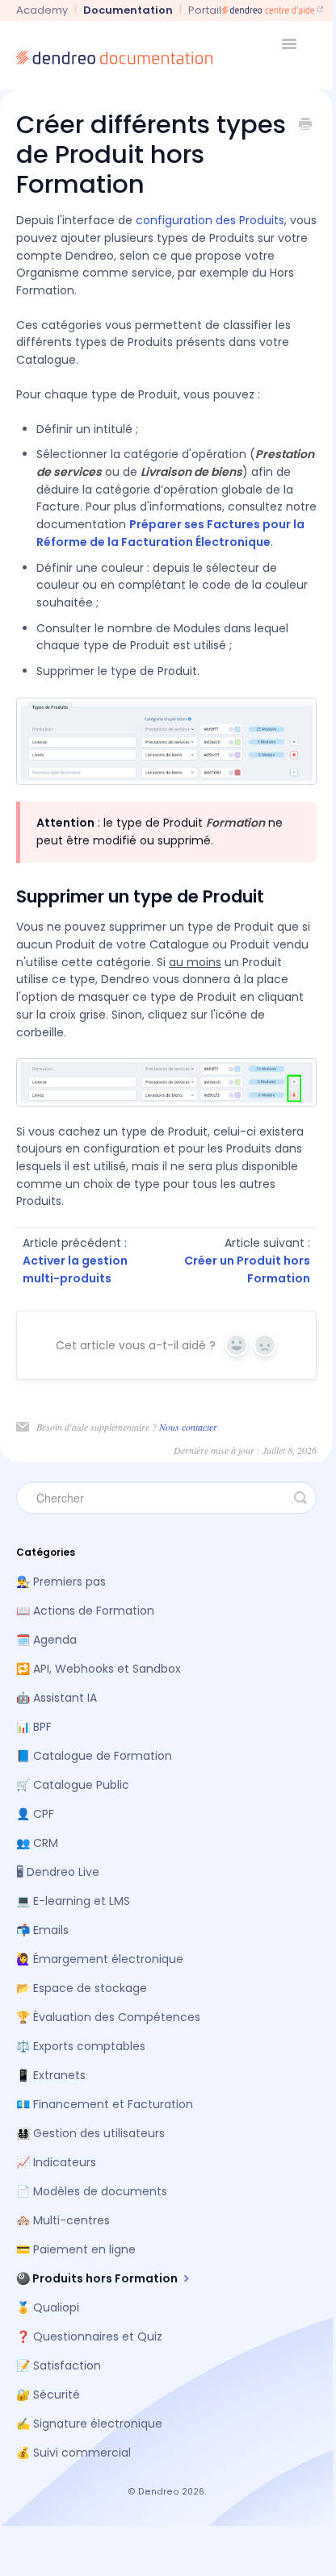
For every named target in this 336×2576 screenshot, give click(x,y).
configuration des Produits (210, 220)
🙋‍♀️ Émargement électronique (100, 1959)
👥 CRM (37, 1843)
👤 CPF (35, 1814)
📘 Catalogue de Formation (94, 1756)
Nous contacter (188, 1427)
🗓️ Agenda (46, 1640)
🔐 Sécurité (48, 2395)
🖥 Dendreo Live (58, 1872)
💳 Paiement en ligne (76, 2249)
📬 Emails (42, 1930)
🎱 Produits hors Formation (98, 2278)
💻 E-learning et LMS (73, 1901)
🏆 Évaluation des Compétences (108, 2017)
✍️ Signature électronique (89, 2424)
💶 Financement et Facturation (105, 2104)
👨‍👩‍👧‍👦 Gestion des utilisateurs (90, 2133)
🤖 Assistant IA (57, 1698)
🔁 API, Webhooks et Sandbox (99, 1669)
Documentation (128, 10)
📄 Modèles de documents (92, 2191)
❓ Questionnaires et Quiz (89, 2336)
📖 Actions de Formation (85, 1611)
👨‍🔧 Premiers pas (61, 1582)
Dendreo (159, 2492)
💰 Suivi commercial (73, 2453)
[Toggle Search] (300, 1498)
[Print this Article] (305, 126)
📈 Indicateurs (56, 2162)
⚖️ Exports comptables (81, 2046)
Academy (42, 10)
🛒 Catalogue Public (73, 1785)
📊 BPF (34, 1727)
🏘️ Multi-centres (63, 2220)
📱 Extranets (51, 2075)
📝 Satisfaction (59, 2366)
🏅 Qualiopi (48, 2307)
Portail (205, 10)
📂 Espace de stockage (82, 1988)
